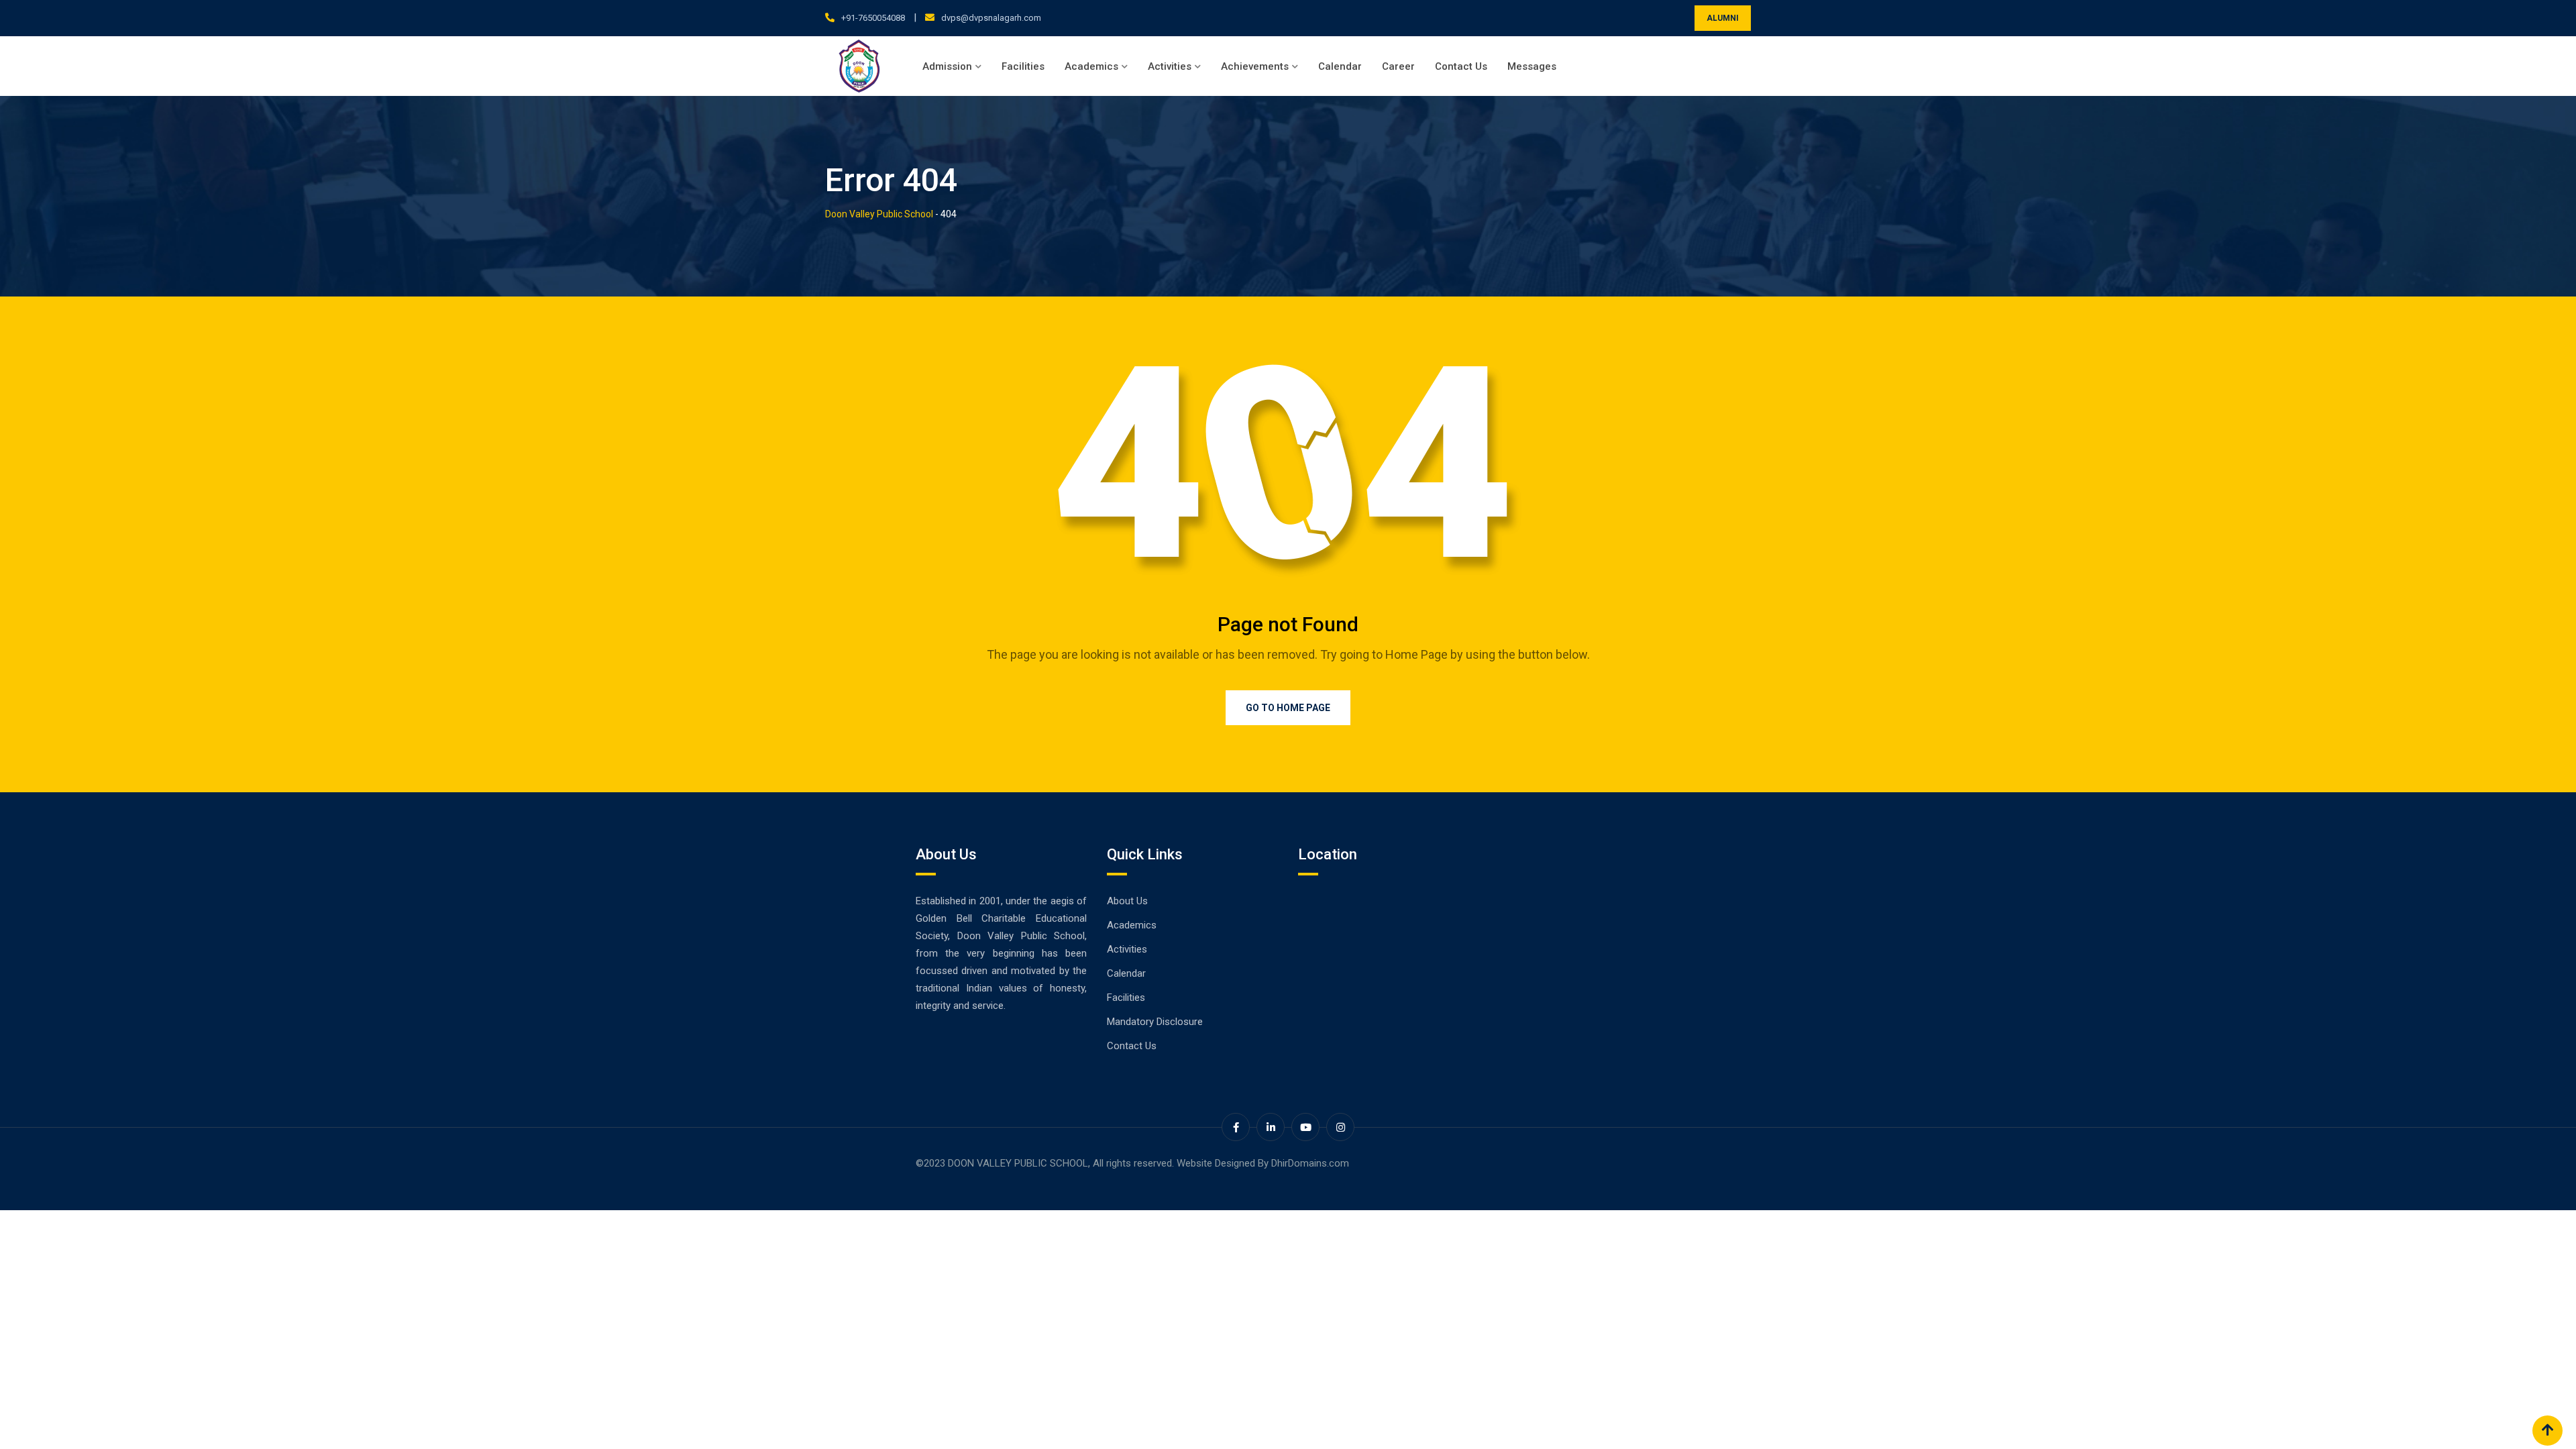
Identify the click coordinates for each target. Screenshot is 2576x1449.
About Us (1127, 901)
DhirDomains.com (1310, 1163)
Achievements (1255, 66)
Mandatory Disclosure (1155, 1022)
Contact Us (1461, 66)
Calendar (1340, 66)
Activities (1170, 66)
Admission (947, 66)
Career (1398, 66)
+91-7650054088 (873, 18)
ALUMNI (1723, 18)
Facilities (1023, 66)
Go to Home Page (1288, 708)
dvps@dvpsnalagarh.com (991, 18)
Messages (1532, 66)
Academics (1091, 66)
